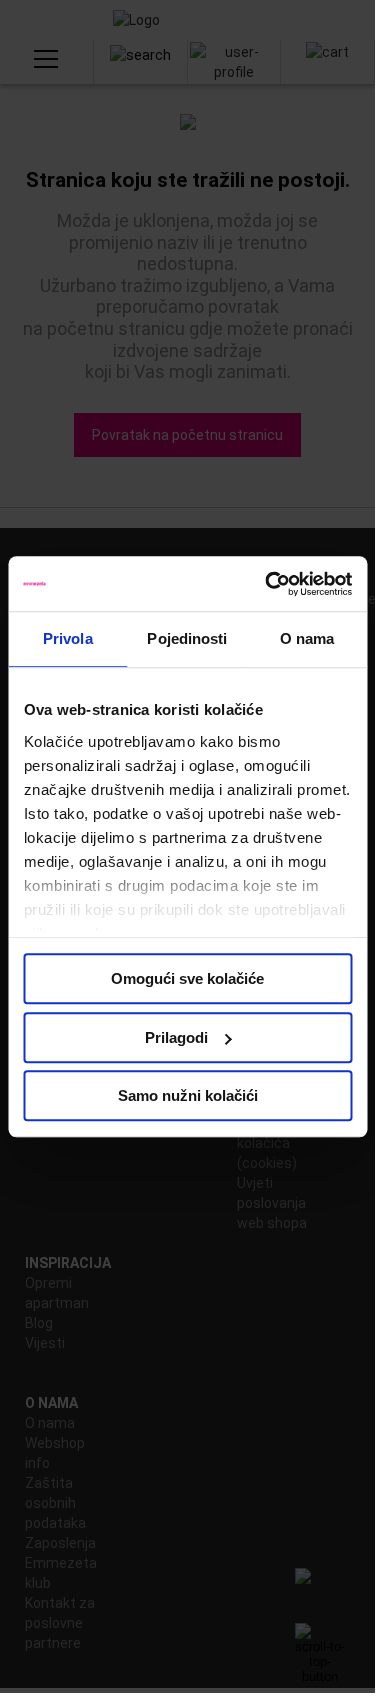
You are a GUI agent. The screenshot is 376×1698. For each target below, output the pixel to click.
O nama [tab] (307, 638)
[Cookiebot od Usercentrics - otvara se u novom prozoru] (267, 584)
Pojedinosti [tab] (187, 638)
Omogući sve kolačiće (187, 978)
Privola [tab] (68, 638)
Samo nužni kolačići (188, 1095)
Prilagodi (176, 1037)
